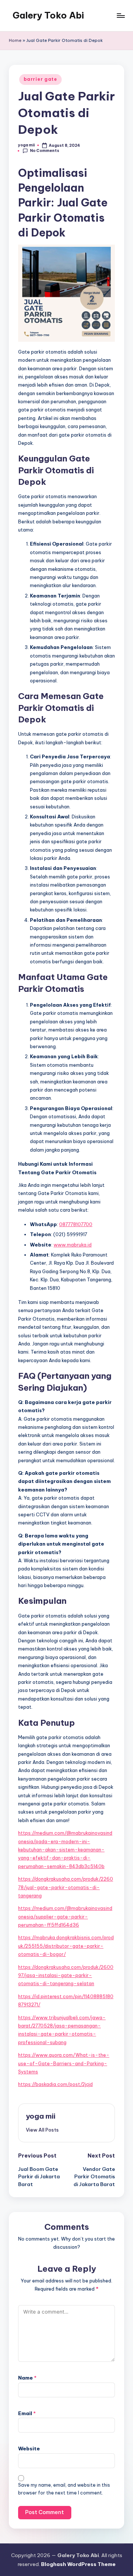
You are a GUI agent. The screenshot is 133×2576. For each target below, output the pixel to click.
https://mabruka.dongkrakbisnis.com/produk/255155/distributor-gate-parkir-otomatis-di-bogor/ (66, 1946)
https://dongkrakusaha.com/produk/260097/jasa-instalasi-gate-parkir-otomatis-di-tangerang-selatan (66, 1975)
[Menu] (120, 15)
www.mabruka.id (73, 1245)
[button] (42, 2130)
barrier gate (40, 79)
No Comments (45, 151)
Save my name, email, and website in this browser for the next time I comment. (64, 2489)
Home (15, 40)
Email (27, 2413)
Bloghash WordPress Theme (78, 2564)
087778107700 (76, 1224)
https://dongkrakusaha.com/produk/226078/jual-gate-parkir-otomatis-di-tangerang (66, 1887)
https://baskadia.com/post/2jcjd (55, 2084)
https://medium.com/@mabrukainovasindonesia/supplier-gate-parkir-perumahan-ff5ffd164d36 (65, 1916)
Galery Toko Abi (48, 15)
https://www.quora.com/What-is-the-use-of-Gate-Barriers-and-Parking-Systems (64, 2063)
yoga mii (41, 2116)
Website (29, 2448)
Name (27, 2378)
